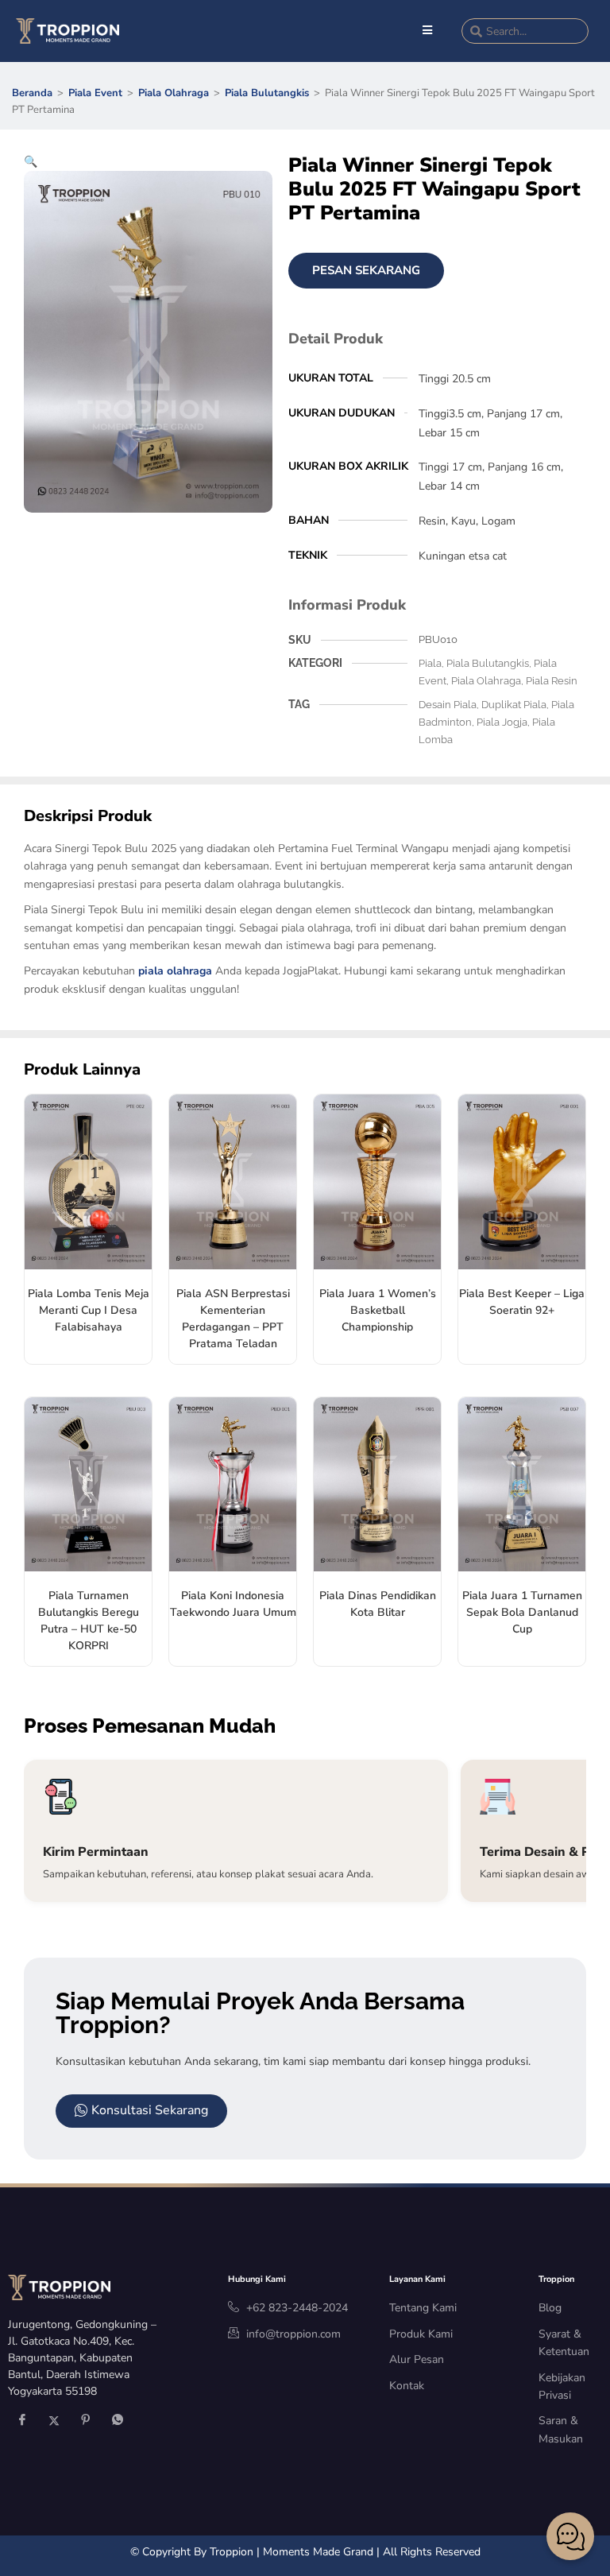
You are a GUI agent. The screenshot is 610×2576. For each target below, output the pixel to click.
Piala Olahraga (174, 93)
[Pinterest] (86, 2422)
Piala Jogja (502, 722)
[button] (31, 162)
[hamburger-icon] (428, 31)
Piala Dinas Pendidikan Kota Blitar (378, 1604)
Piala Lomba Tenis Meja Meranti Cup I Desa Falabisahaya (89, 1310)
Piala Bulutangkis (267, 93)
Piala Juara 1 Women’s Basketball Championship (378, 1310)
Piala (430, 663)
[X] (54, 2422)
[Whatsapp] (118, 2422)
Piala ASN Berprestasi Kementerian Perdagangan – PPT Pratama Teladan (233, 1319)
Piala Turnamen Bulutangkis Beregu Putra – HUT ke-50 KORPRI (89, 1621)
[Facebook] (22, 2422)
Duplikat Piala (514, 705)
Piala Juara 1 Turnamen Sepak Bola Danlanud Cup (522, 1612)
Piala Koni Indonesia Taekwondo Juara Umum (233, 1604)
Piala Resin (552, 681)
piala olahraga (175, 971)
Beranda (32, 93)
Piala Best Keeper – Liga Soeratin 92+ (522, 1302)
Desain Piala (448, 705)
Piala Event (95, 93)
